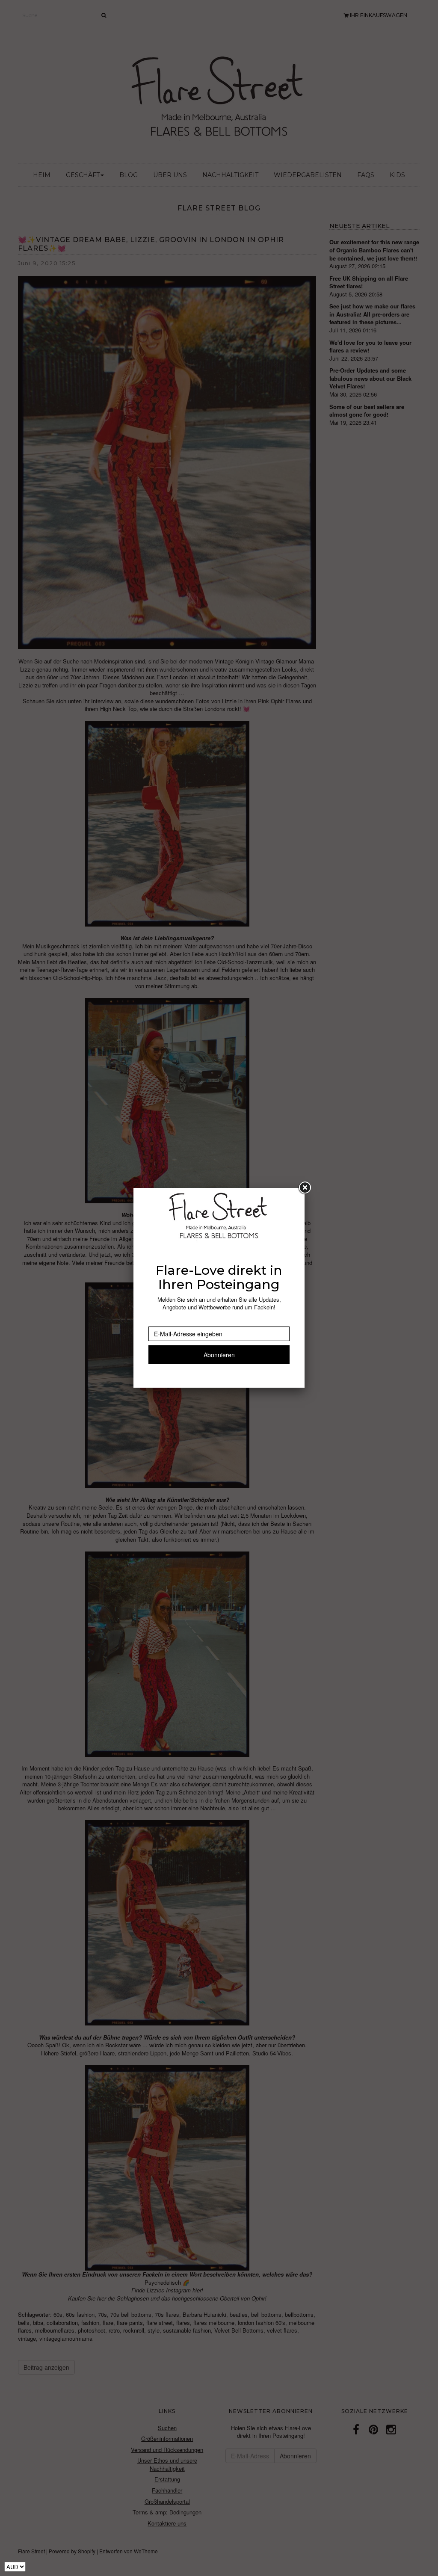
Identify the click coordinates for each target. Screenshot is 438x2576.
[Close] (305, 1188)
